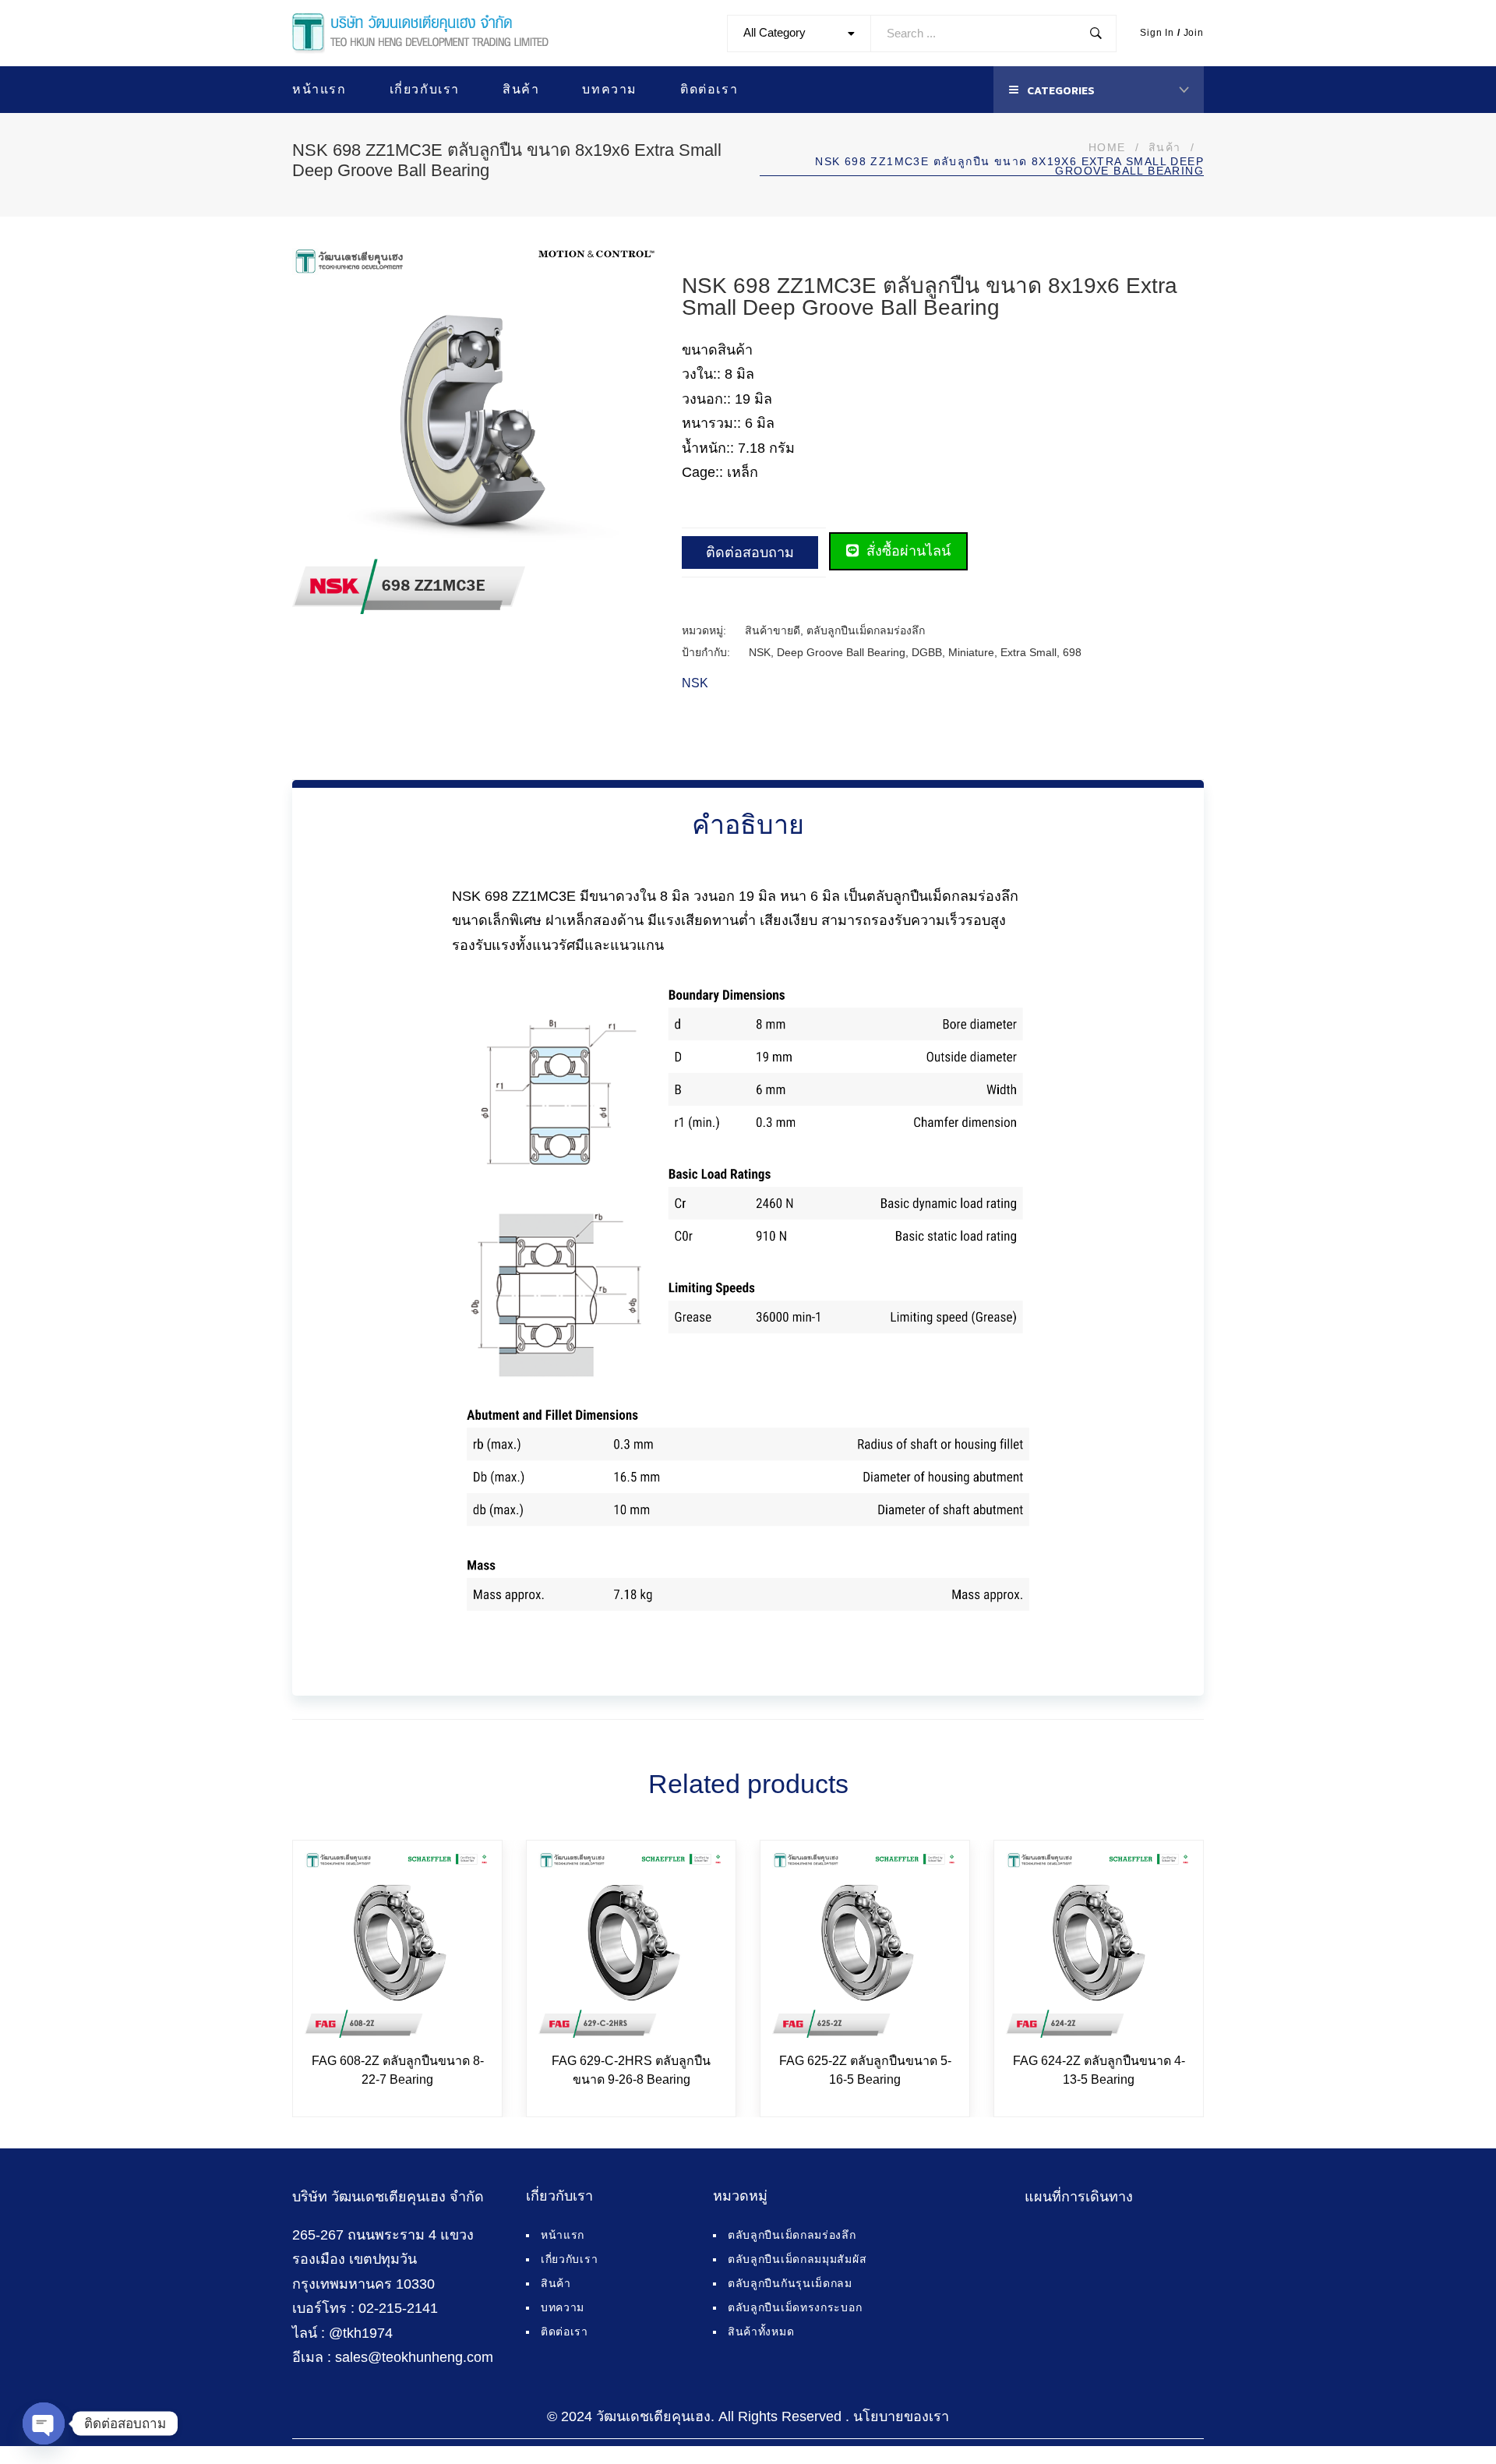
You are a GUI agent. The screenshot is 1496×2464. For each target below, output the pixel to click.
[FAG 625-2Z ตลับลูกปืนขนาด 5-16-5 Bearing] (865, 1945)
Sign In (1157, 33)
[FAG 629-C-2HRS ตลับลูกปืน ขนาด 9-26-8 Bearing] (631, 1945)
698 (1072, 652)
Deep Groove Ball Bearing (841, 652)
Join (1194, 33)
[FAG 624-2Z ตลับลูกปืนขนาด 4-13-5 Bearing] (1099, 1945)
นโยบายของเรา (901, 2416)
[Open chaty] (44, 2423)
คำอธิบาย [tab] (748, 824)
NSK (760, 652)
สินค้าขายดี (773, 630)
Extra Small (1028, 652)
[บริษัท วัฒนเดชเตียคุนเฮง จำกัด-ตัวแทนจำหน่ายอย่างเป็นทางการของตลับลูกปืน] (420, 34)
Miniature (971, 652)
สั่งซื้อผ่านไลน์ (907, 551)
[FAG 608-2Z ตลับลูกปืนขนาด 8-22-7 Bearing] (397, 1945)
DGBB (927, 652)
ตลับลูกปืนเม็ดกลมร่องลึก (866, 630)
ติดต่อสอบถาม (750, 552)
